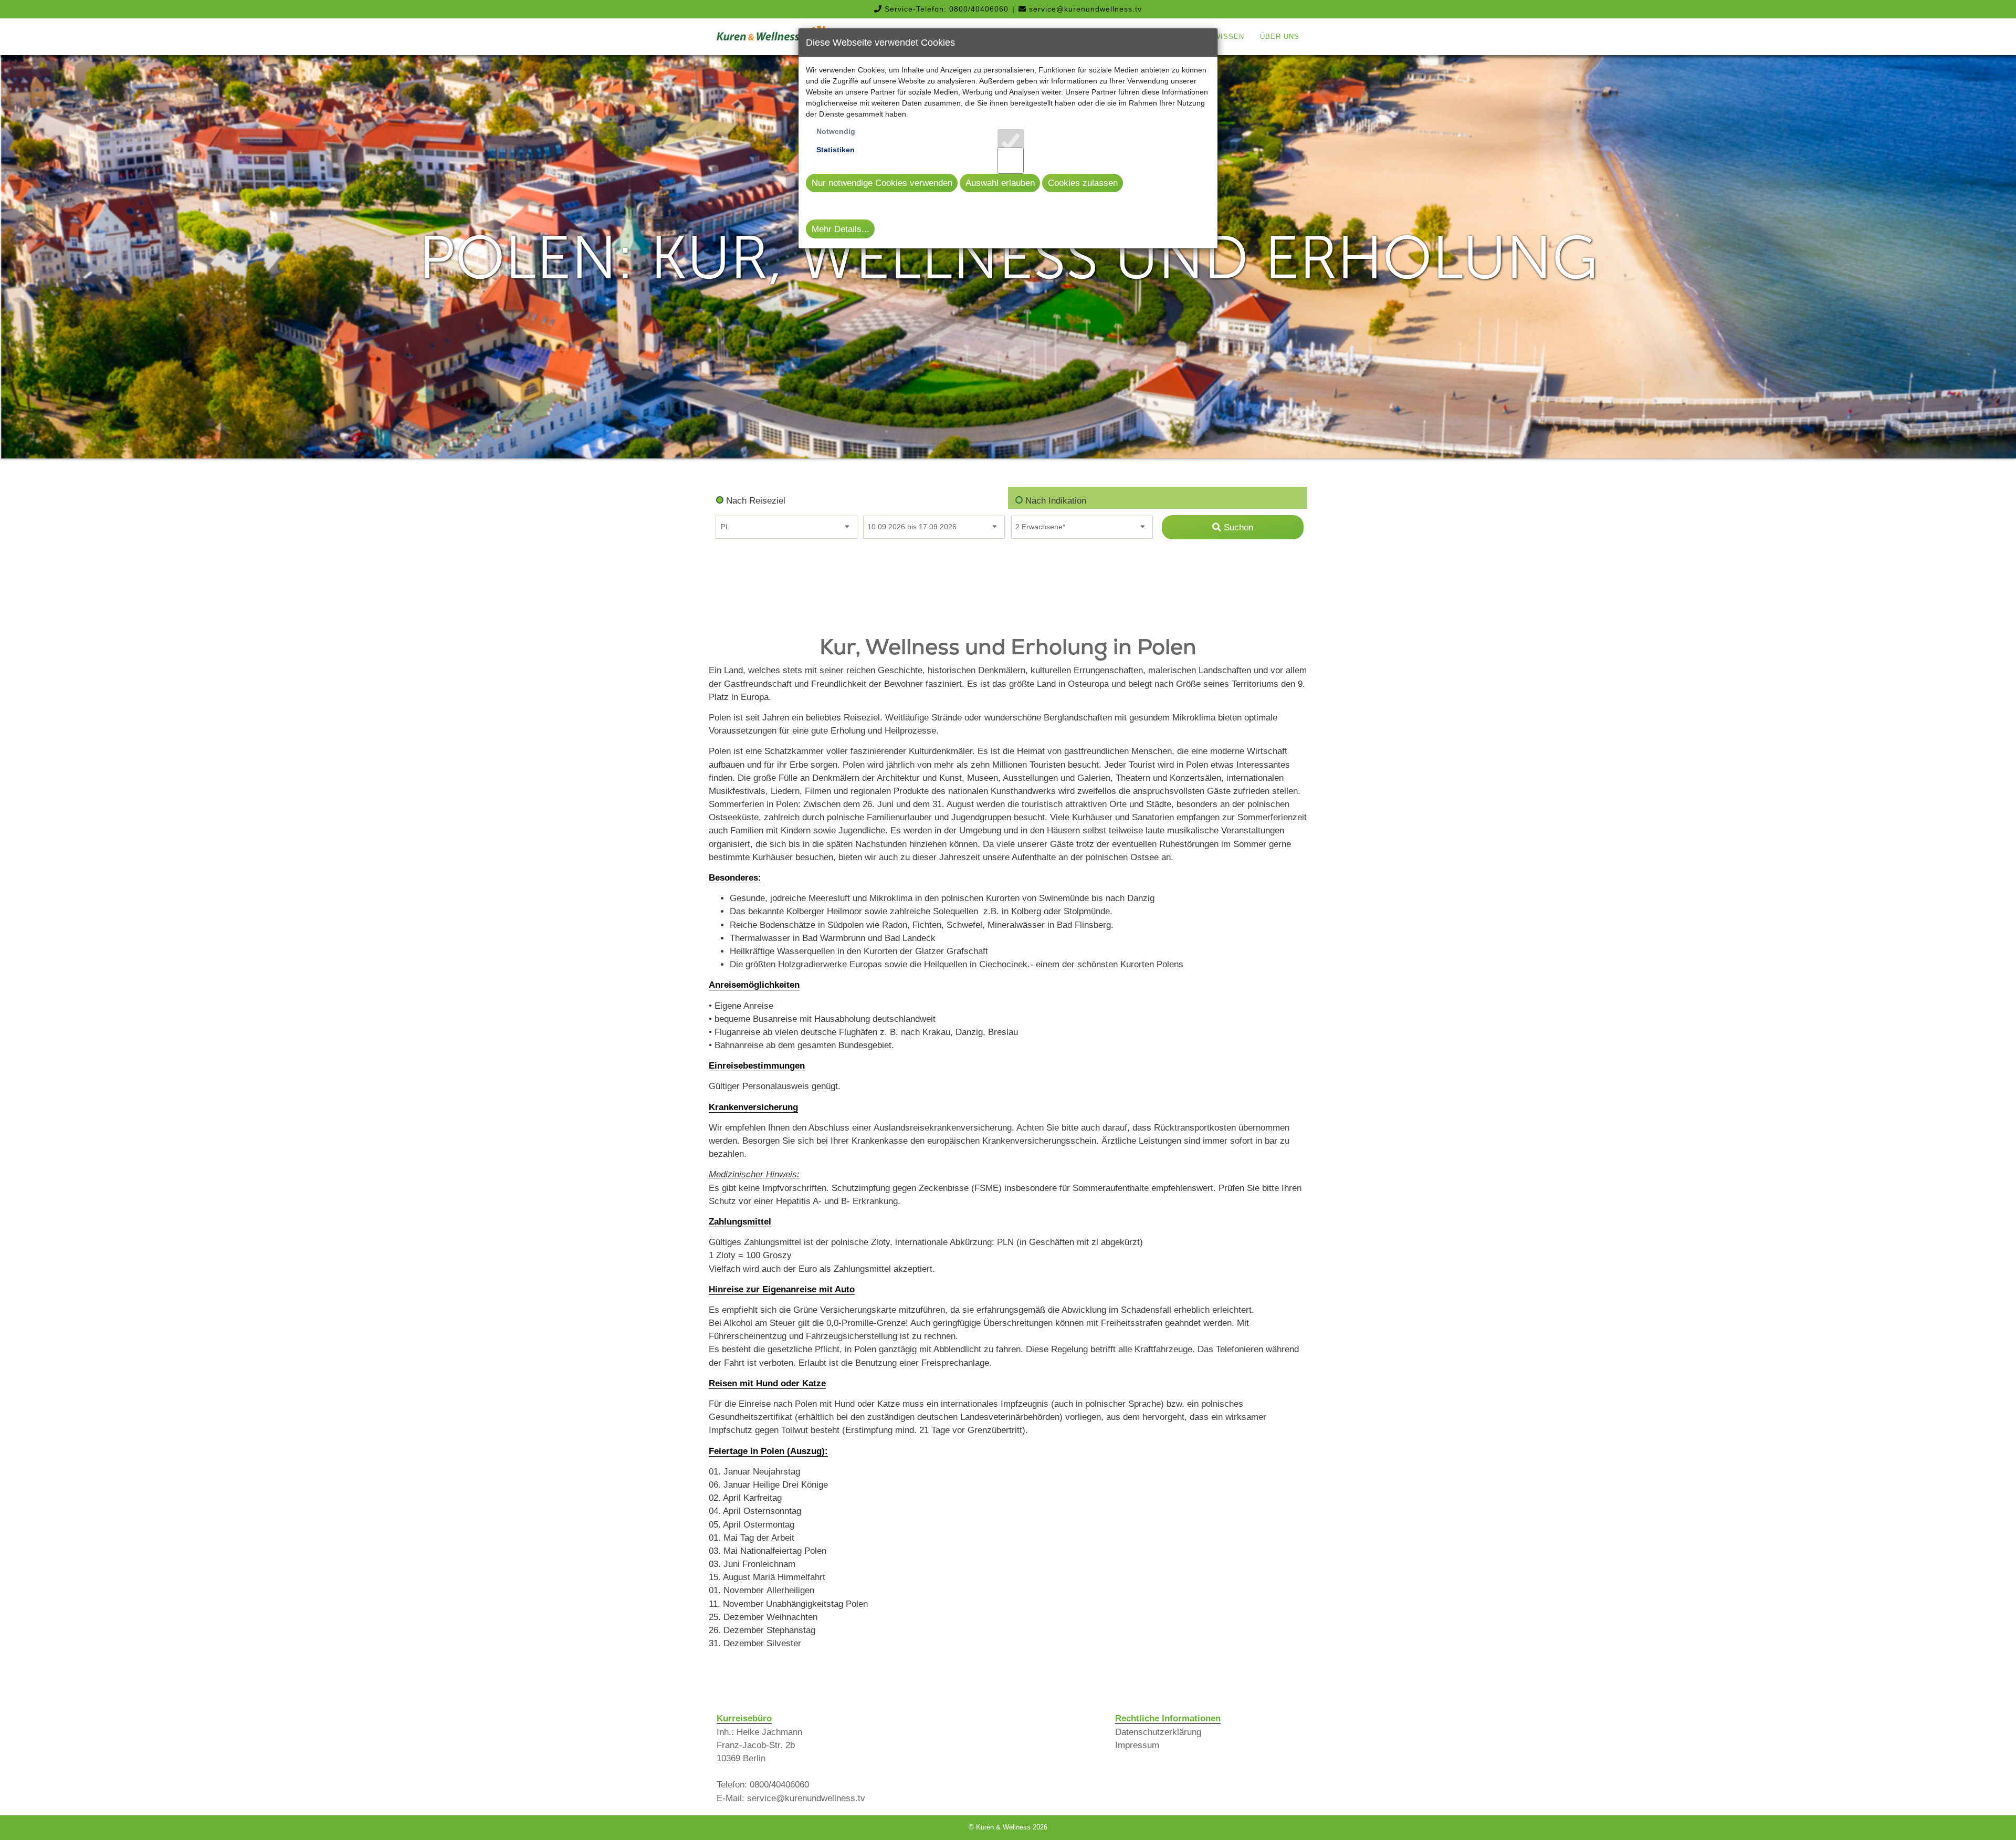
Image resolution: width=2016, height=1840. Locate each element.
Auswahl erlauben (1000, 183)
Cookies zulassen (1083, 183)
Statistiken (836, 150)
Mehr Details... (841, 229)
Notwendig (836, 131)
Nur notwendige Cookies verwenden (882, 183)
